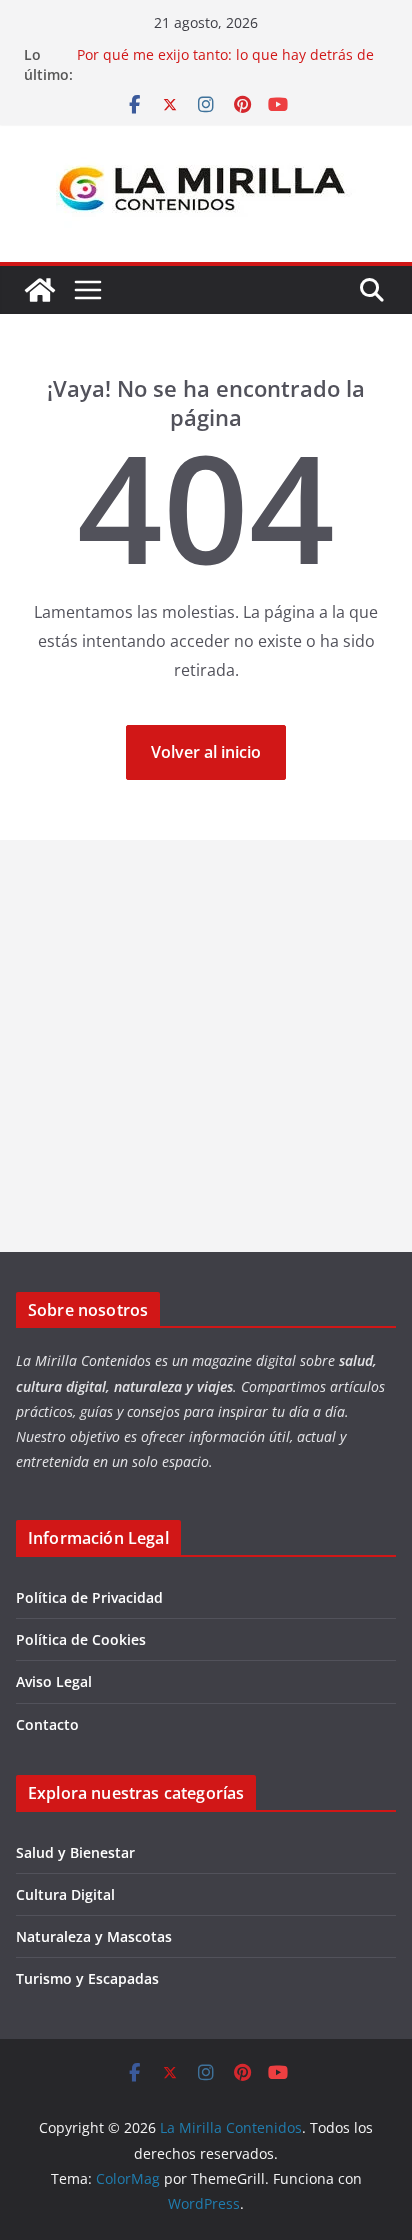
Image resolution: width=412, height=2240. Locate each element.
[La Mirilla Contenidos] (40, 290)
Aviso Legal (54, 1681)
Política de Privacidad (89, 1597)
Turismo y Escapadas (87, 1978)
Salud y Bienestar (75, 1852)
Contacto (47, 1724)
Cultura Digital (65, 1894)
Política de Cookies (81, 1639)
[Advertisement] (206, 1046)
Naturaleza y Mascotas (94, 1936)
